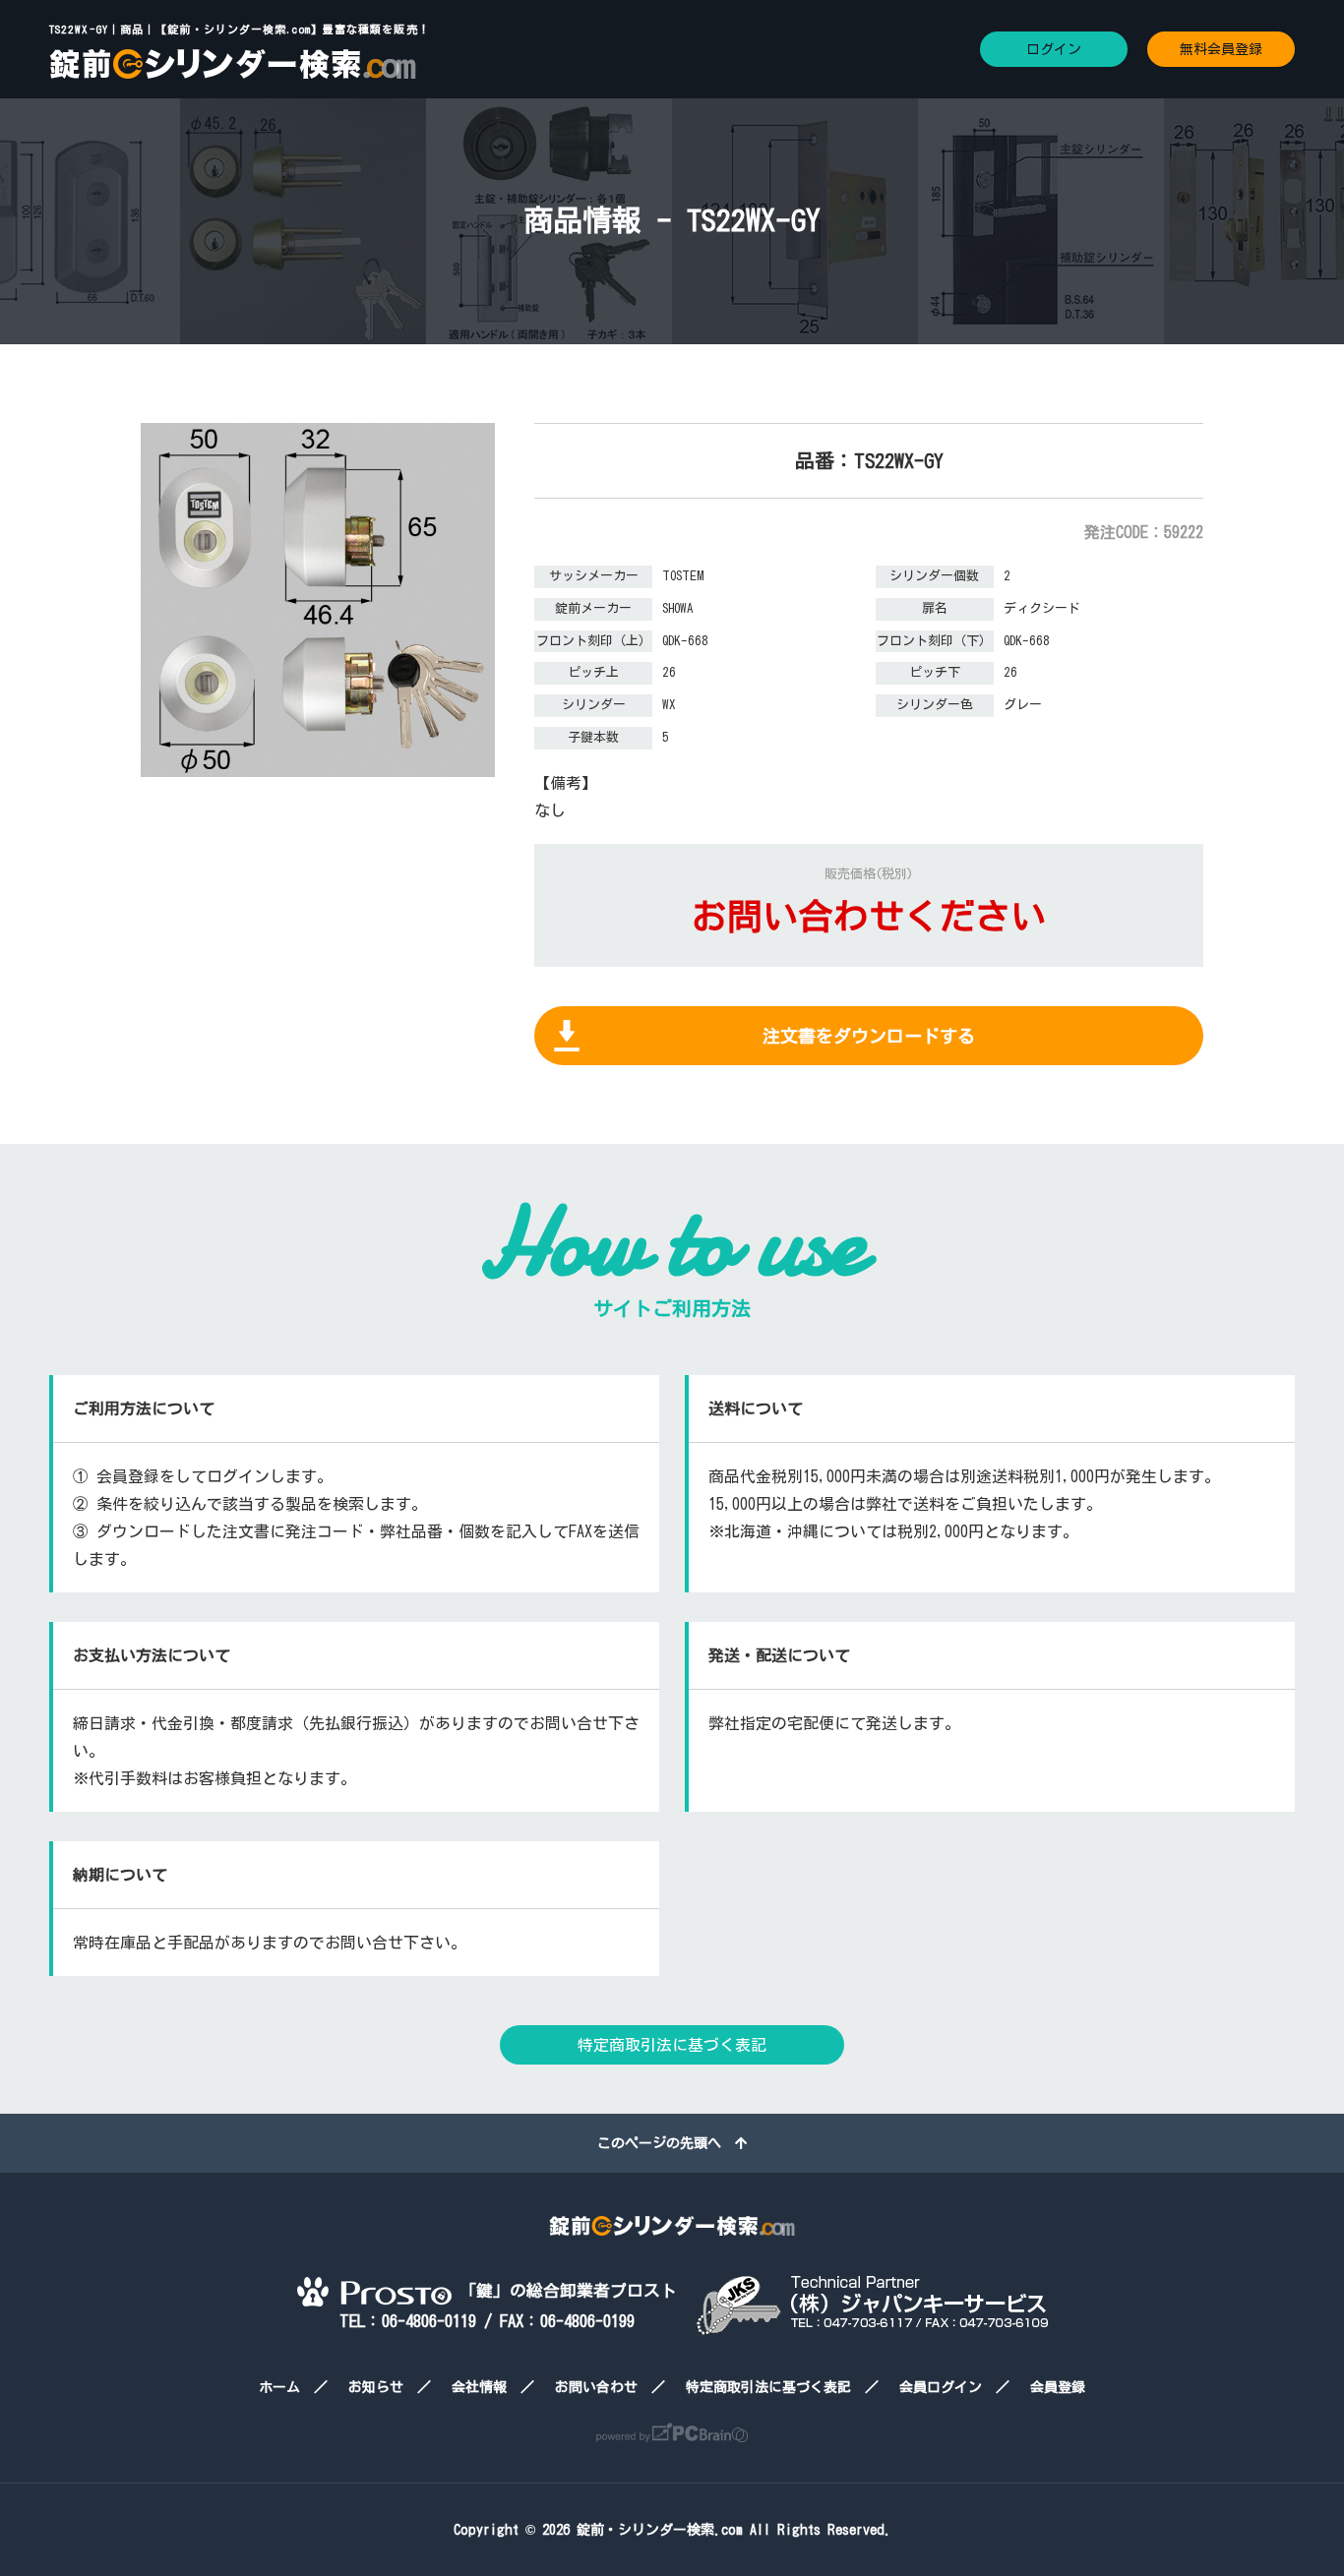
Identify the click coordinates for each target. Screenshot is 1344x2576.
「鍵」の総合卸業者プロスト (564, 2290)
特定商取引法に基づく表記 (672, 2045)
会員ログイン (941, 2387)
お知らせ (376, 2387)
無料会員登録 (1221, 49)
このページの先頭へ (666, 2143)
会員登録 (1058, 2387)
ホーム (279, 2387)
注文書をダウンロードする (869, 1036)
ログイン (1054, 49)
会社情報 (479, 2387)
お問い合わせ (596, 2387)
